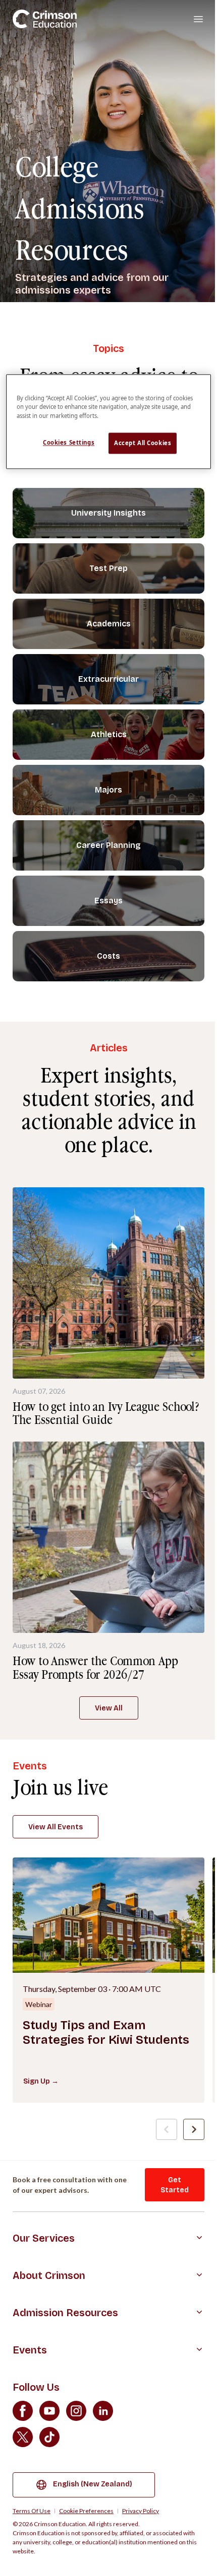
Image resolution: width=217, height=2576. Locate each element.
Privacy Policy (141, 2511)
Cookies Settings (69, 442)
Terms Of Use (32, 2511)
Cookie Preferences (86, 2511)
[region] (109, 422)
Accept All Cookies (143, 443)
